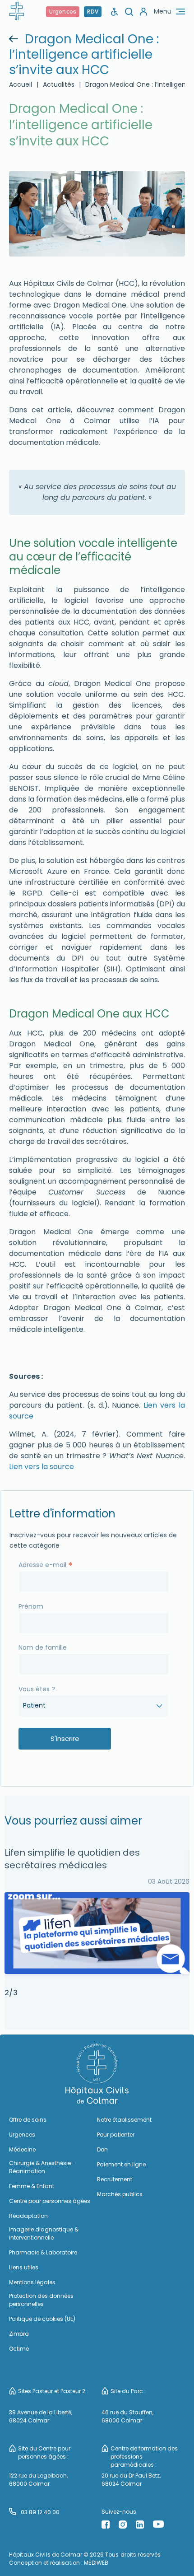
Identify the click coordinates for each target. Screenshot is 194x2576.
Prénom (31, 1606)
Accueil (21, 84)
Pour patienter (116, 2135)
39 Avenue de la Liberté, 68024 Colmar (41, 2416)
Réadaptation (28, 2216)
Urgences (63, 12)
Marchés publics (120, 2194)
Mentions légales (32, 2282)
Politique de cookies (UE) (42, 2319)
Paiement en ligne (121, 2164)
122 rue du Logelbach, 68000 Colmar (38, 2480)
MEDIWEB (96, 2563)
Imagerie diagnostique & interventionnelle (44, 2233)
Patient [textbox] (34, 1705)
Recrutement (115, 2179)
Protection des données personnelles (41, 2300)
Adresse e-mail (46, 1564)
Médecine (22, 2149)
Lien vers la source (42, 1467)
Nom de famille (43, 1647)
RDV (93, 12)
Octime (19, 2349)
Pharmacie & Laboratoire (43, 2252)
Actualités (59, 84)
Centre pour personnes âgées (50, 2201)
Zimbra (19, 2334)
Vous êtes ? (37, 1689)
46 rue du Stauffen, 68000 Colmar (127, 2416)
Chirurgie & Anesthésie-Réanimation (42, 2167)
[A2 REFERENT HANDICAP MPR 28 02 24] (115, 12)
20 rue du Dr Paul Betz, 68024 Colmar (131, 2480)
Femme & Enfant (32, 2186)
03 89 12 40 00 (40, 2512)
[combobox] (93, 1706)
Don (102, 2149)
